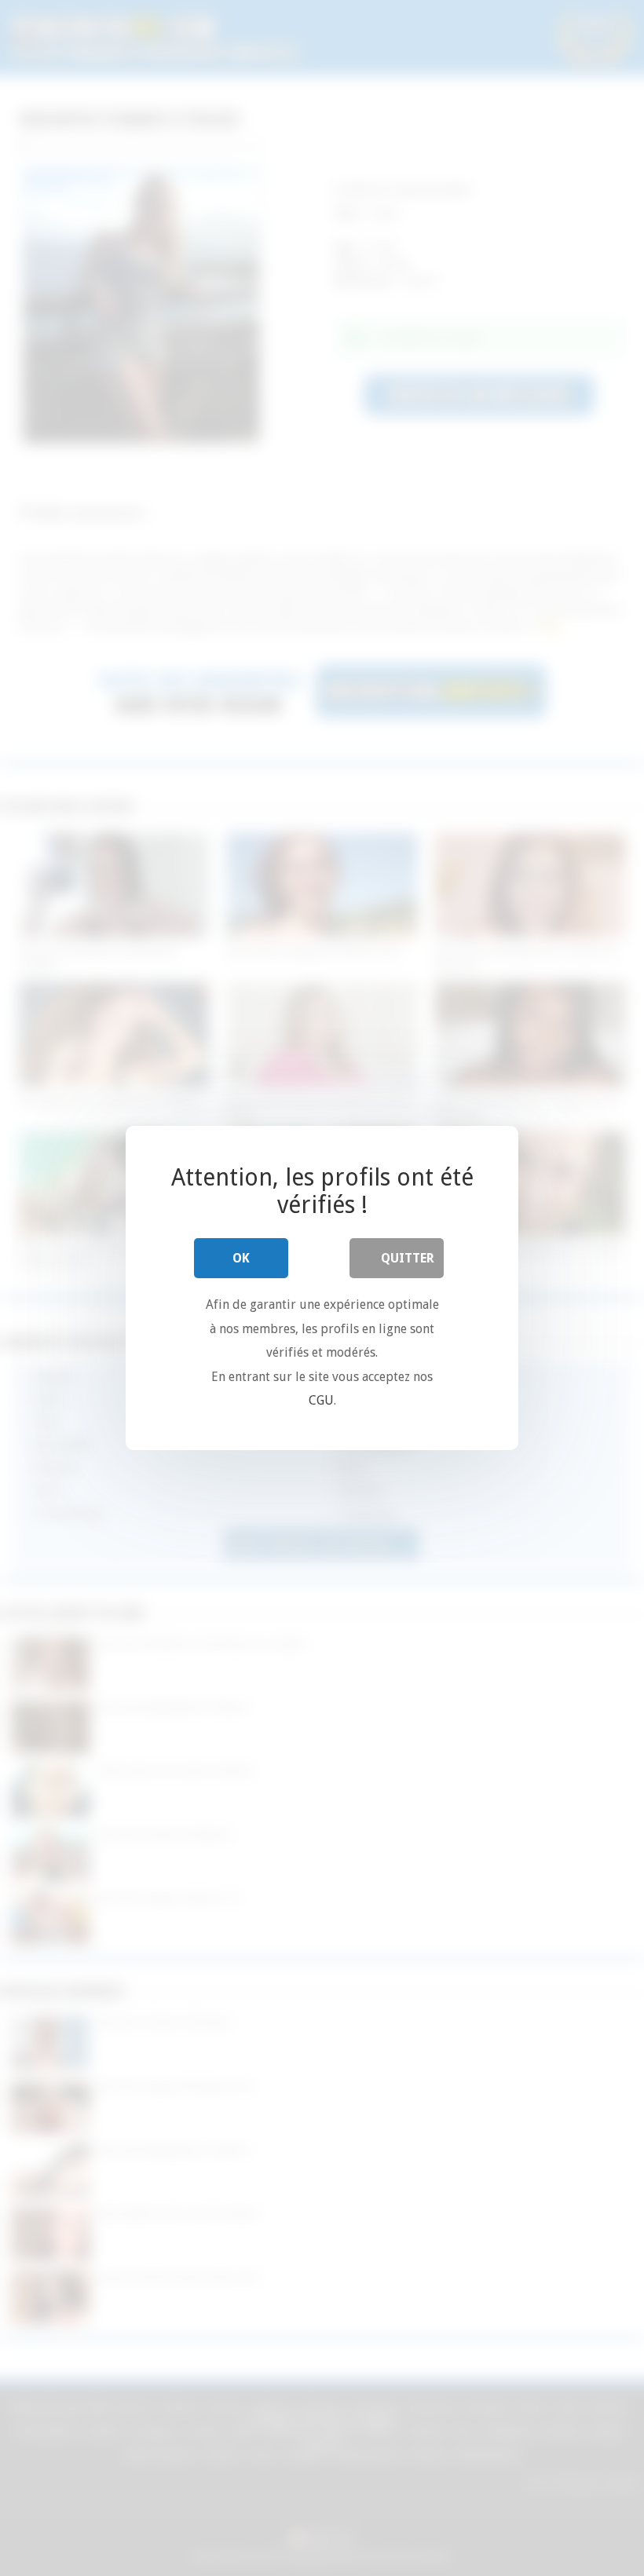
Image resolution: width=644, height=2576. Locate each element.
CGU (321, 1400)
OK (241, 1258)
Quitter (408, 1258)
